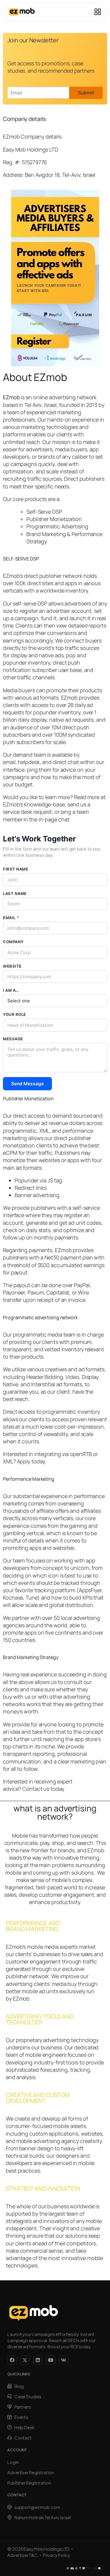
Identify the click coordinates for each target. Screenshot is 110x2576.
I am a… (11, 990)
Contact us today (43, 1789)
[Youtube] (51, 2360)
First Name (16, 869)
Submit (86, 93)
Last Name (15, 893)
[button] (98, 12)
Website (12, 966)
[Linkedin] (38, 2360)
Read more (87, 797)
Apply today (31, 1461)
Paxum (36, 1292)
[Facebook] (12, 2360)
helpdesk (29, 762)
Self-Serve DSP (44, 512)
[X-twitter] (25, 2360)
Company (13, 942)
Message (13, 1039)
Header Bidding (45, 1377)
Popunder (27, 1180)
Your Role (15, 1014)
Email (11, 918)
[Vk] (64, 2360)
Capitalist (58, 1292)
